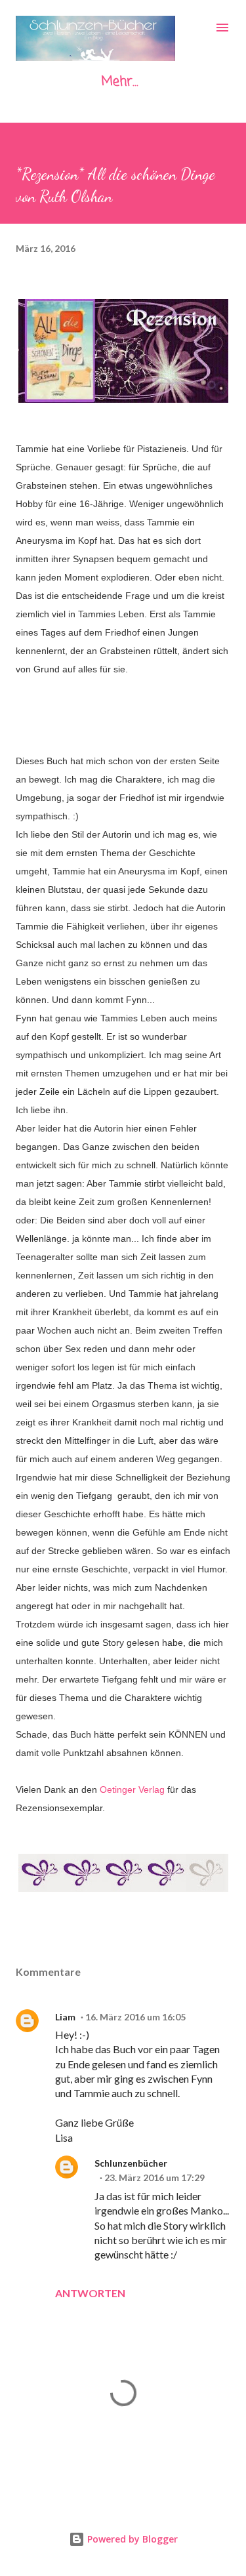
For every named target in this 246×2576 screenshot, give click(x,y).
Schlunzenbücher (131, 2163)
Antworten (90, 2293)
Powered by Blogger (131, 2539)
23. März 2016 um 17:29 (154, 2177)
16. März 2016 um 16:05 (135, 2017)
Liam (65, 2017)
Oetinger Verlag (132, 1789)
